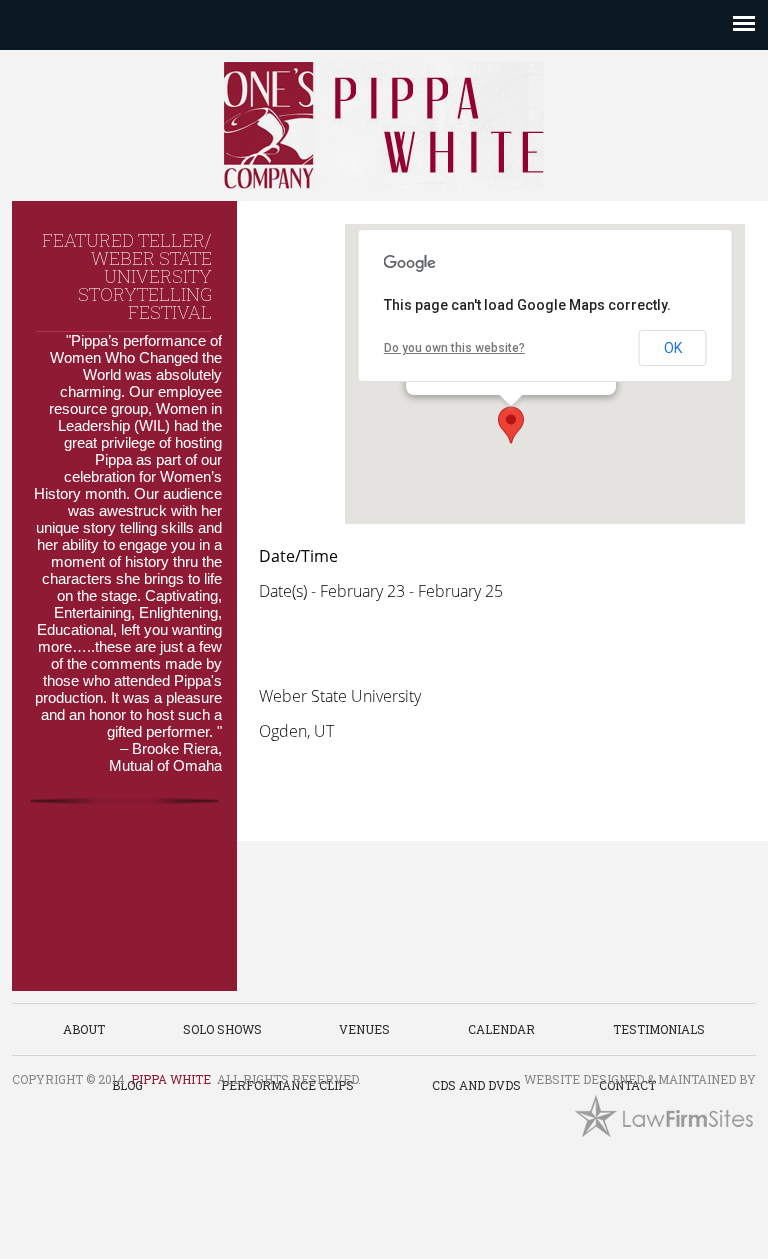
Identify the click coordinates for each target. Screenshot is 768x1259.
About (84, 1029)
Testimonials (659, 1029)
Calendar (501, 1029)
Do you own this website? (454, 348)
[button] (511, 425)
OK (673, 348)
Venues (364, 1029)
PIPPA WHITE (171, 1079)
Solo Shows (222, 1029)
